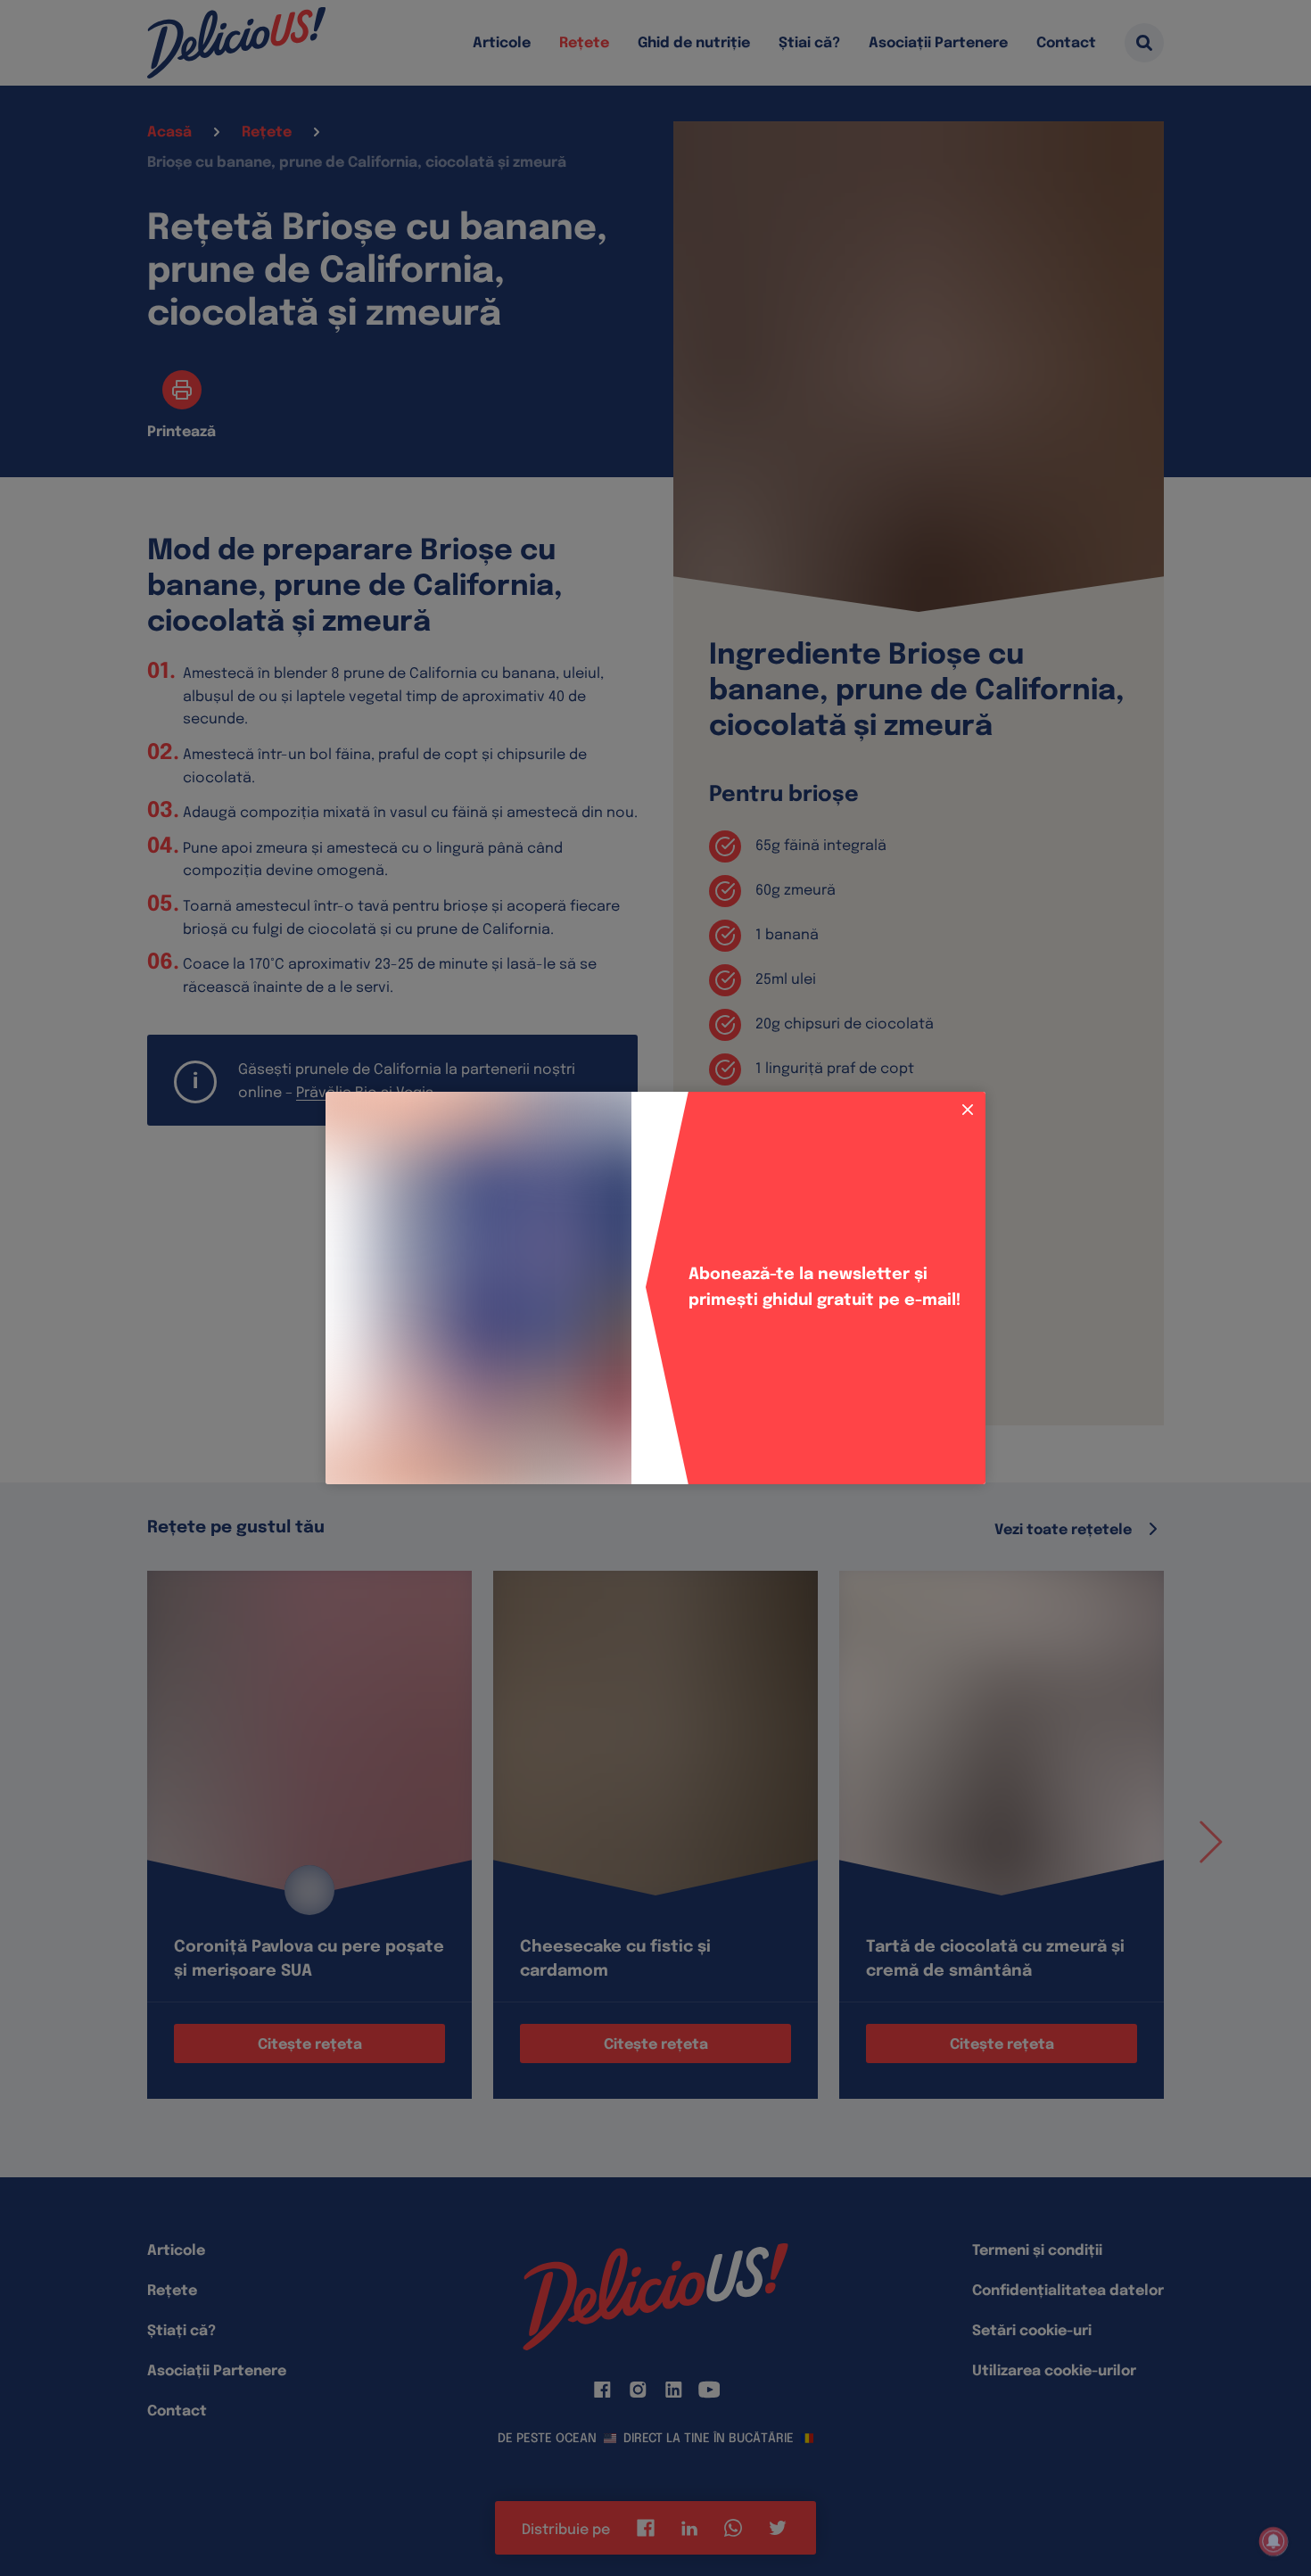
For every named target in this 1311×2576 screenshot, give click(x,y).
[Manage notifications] (1274, 2541)
